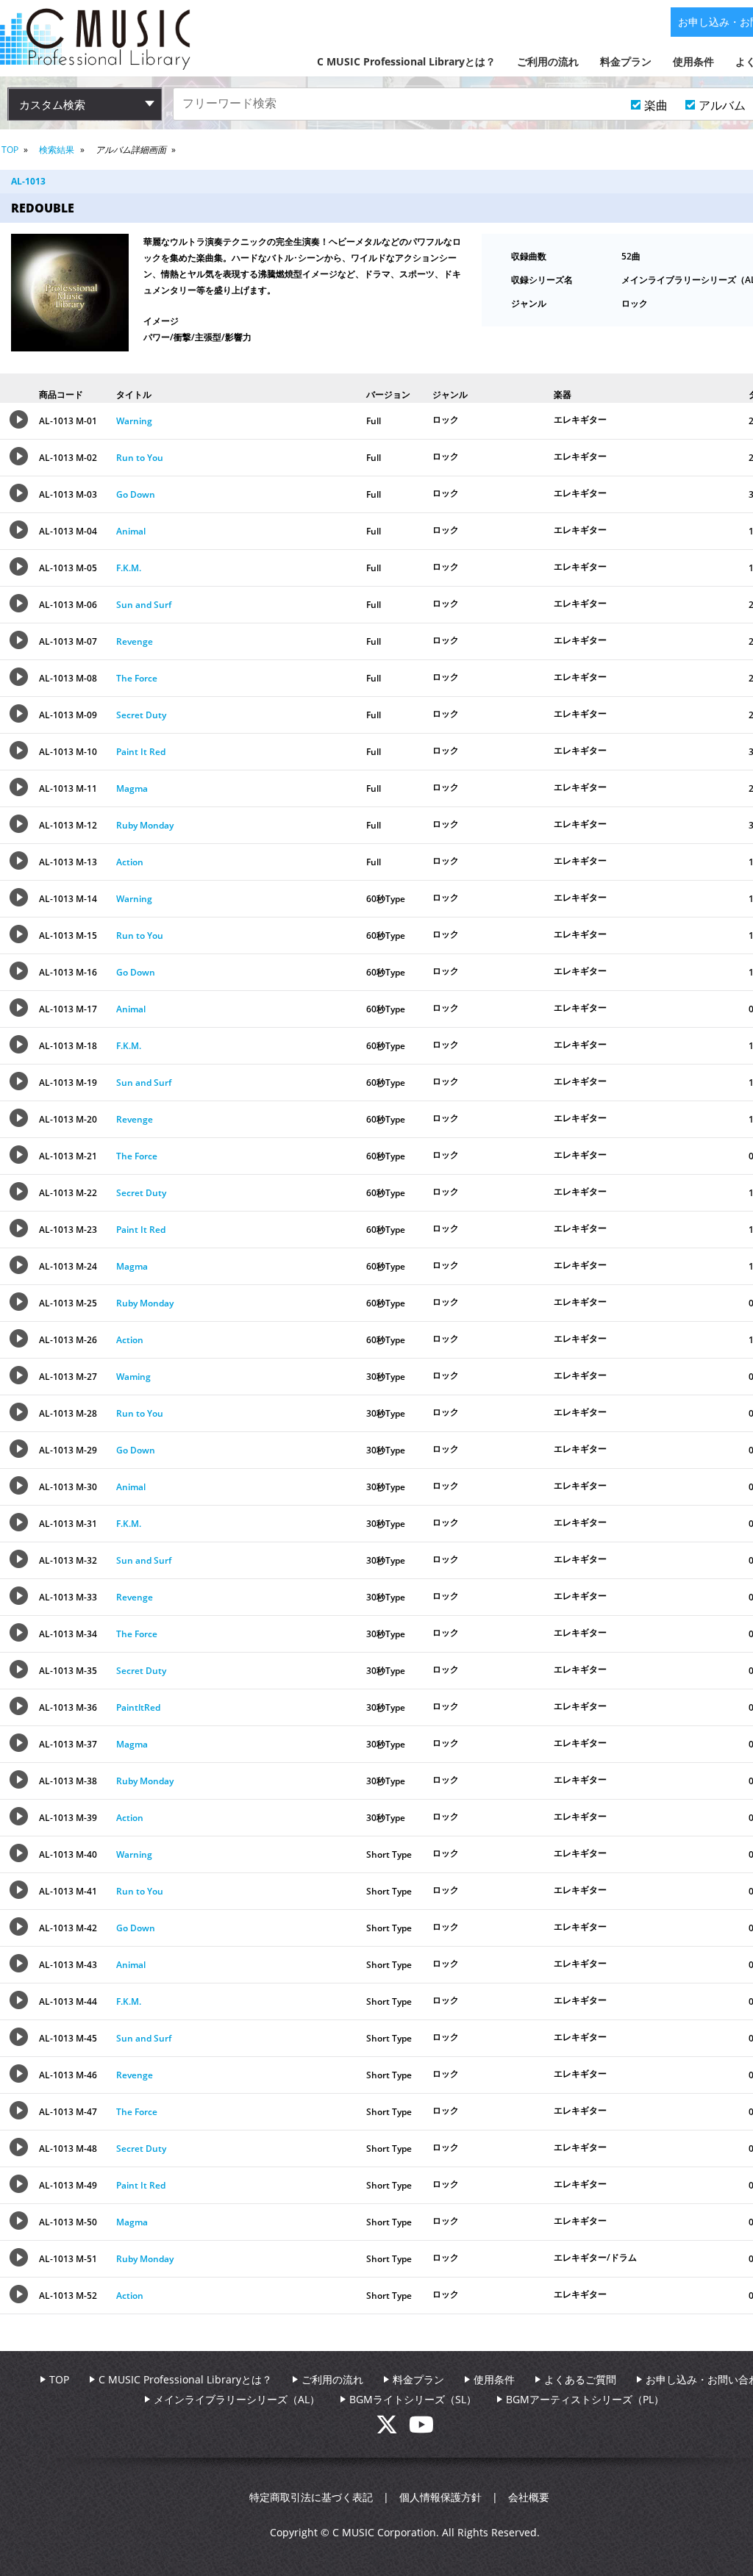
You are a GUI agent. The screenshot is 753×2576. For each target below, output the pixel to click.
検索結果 (57, 150)
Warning (134, 421)
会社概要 (529, 2497)
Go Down (136, 494)
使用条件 (693, 61)
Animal (131, 531)
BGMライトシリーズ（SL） (413, 2399)
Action (130, 862)
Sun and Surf (144, 605)
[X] (392, 2429)
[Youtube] (421, 2429)
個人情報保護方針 (440, 2497)
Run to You (140, 458)
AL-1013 (28, 181)
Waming (133, 1377)
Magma (132, 788)
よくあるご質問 (580, 2379)
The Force (137, 678)
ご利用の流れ (548, 61)
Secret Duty (141, 715)
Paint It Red (141, 752)
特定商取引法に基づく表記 (311, 2497)
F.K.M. (129, 568)
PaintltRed (138, 1707)
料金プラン (626, 61)
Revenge (135, 641)
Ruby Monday (145, 825)
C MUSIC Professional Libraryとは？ (406, 61)
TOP (10, 150)
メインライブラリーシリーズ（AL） (237, 2399)
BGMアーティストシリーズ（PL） (585, 2399)
